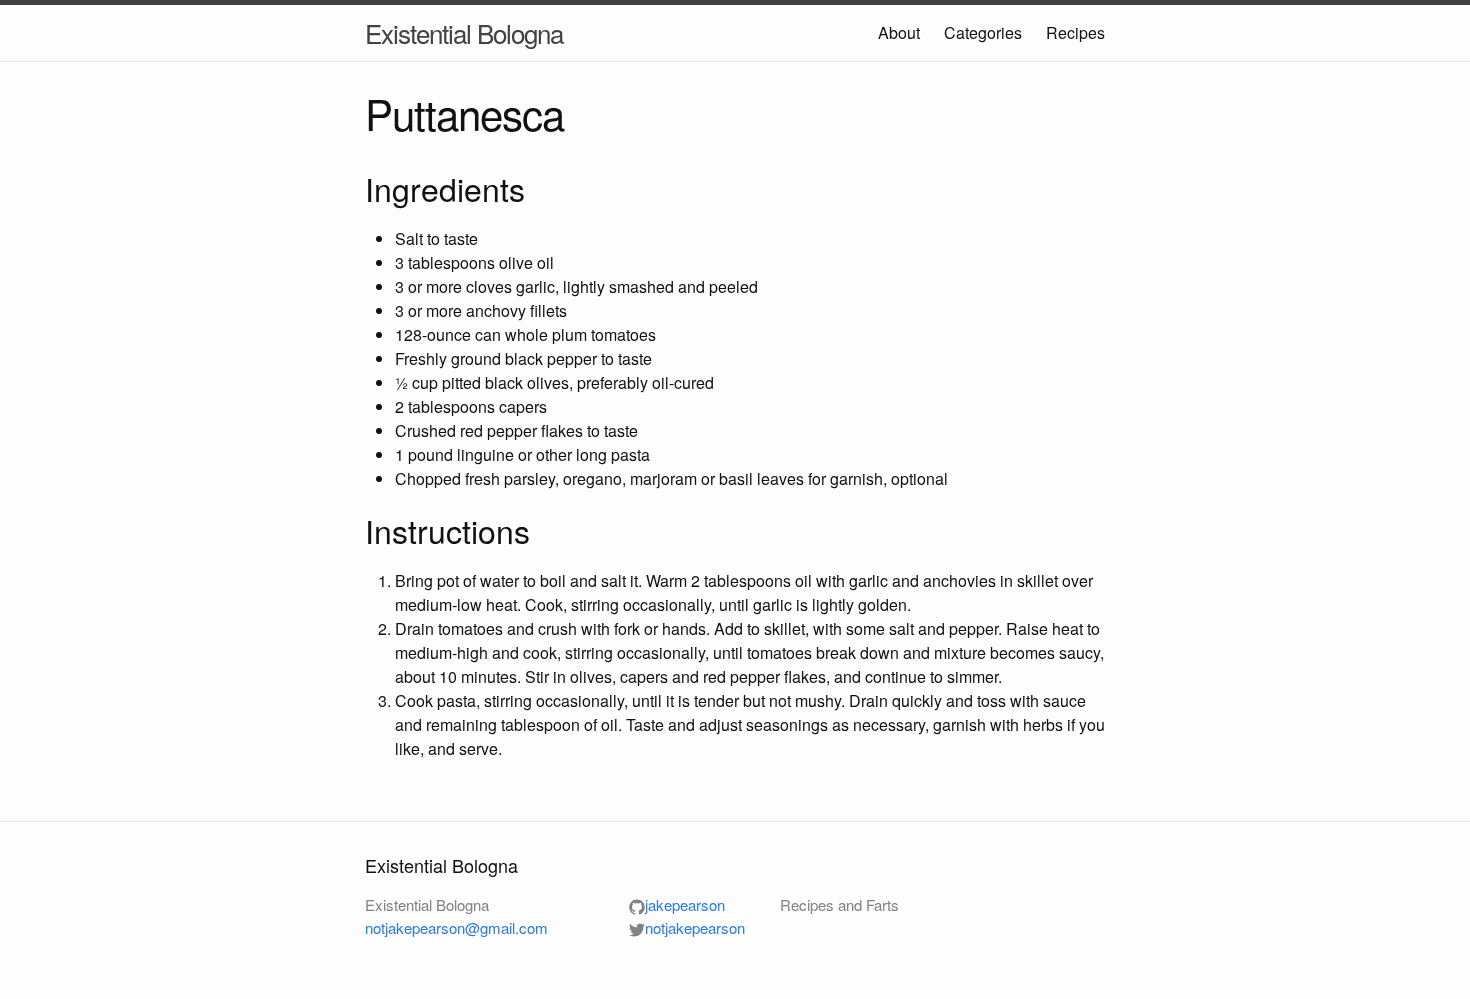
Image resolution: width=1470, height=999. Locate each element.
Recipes (1075, 32)
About (899, 32)
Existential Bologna (464, 32)
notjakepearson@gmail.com (456, 927)
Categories (983, 32)
